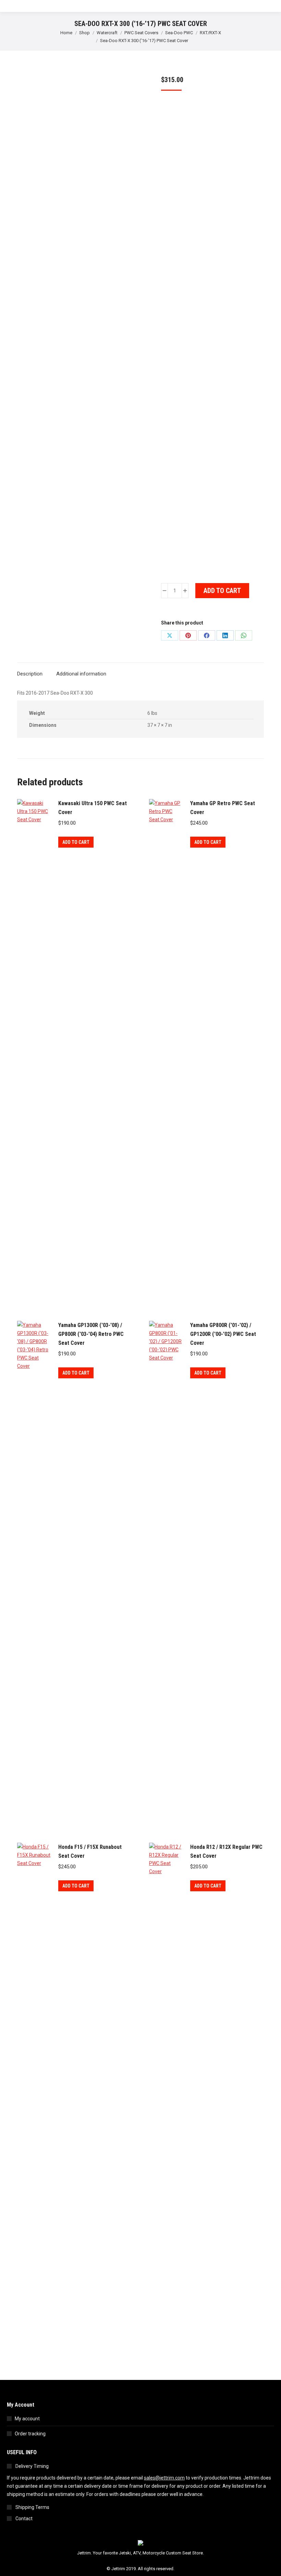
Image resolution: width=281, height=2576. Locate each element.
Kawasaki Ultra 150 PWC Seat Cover (93, 808)
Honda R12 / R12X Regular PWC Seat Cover (226, 1851)
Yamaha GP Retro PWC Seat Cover (223, 808)
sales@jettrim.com (164, 2478)
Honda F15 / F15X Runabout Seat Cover (90, 1851)
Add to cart (222, 591)
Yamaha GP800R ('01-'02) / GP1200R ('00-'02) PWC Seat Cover (223, 1334)
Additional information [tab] (81, 674)
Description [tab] (30, 674)
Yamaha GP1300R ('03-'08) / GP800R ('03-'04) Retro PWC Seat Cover (91, 1334)
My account (27, 2419)
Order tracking (30, 2434)
